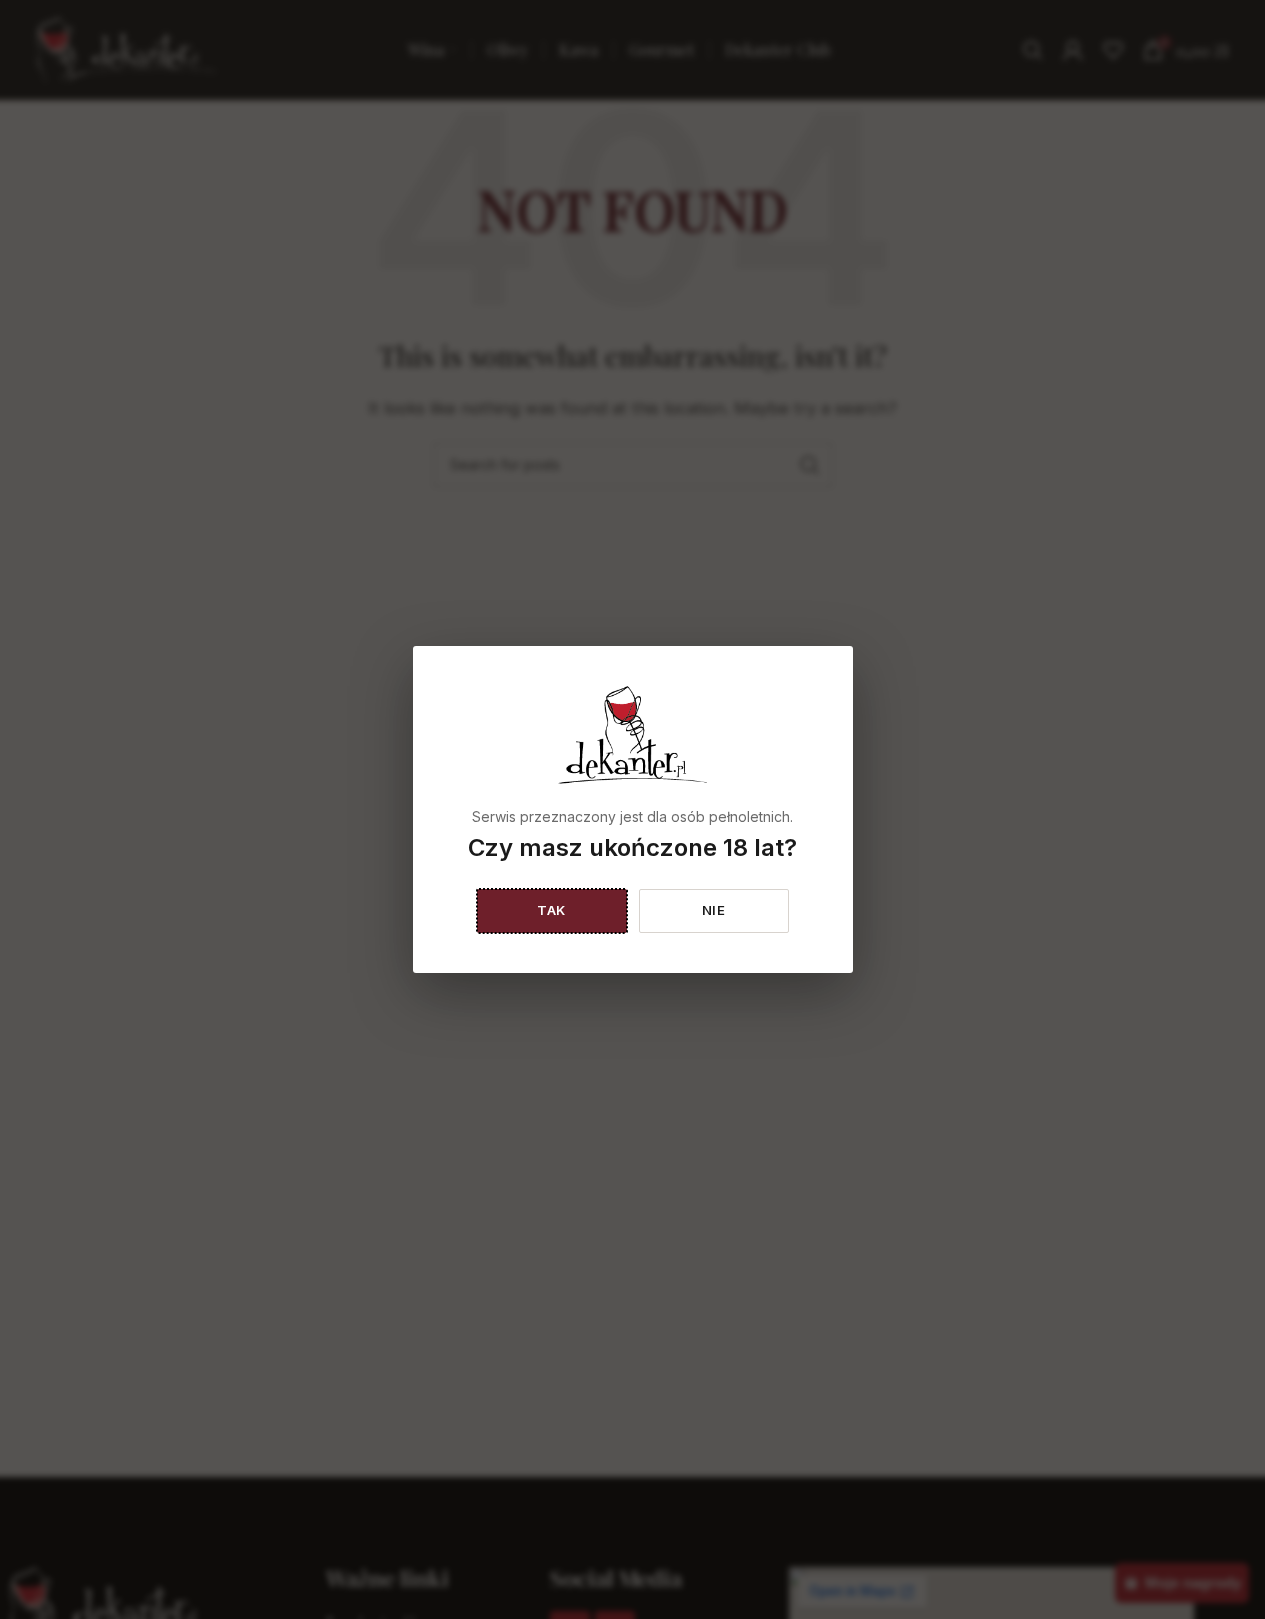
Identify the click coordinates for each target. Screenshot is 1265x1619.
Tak (551, 910)
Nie (714, 910)
